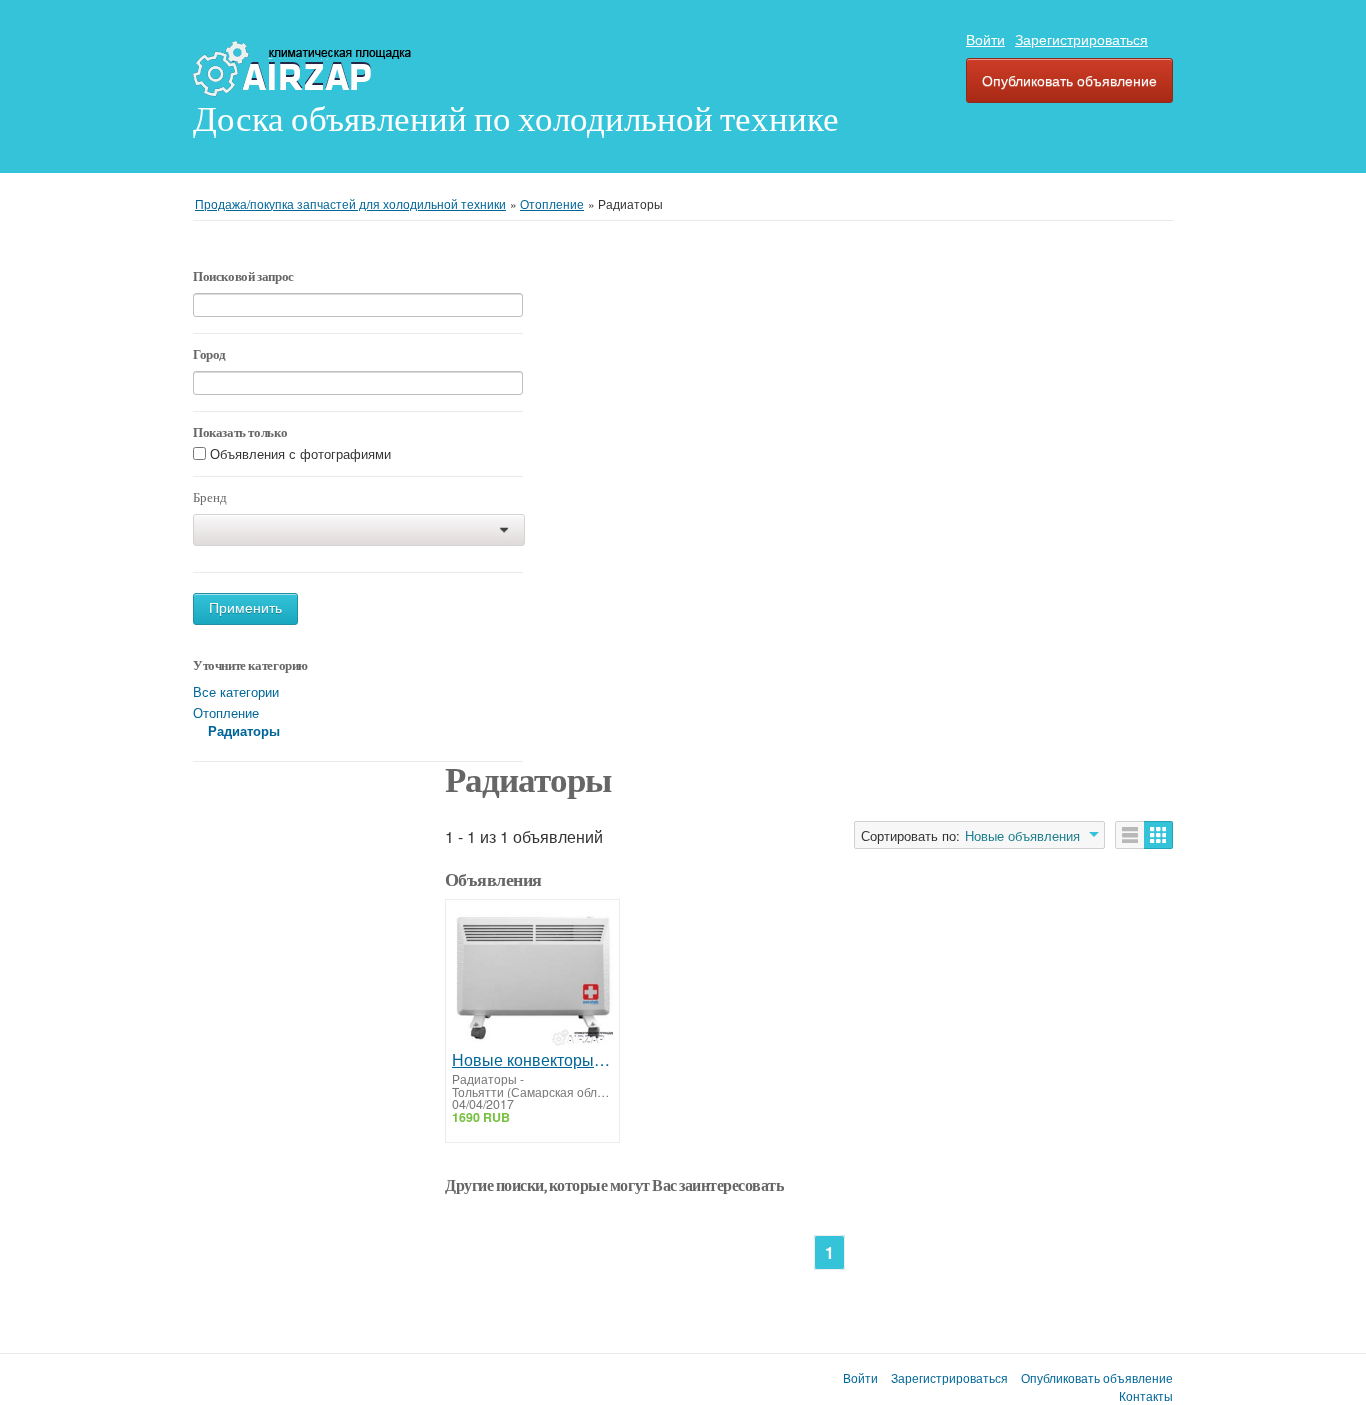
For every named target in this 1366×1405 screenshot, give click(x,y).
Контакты (1146, 1396)
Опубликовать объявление (1069, 80)
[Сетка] (1158, 835)
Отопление (226, 712)
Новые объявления (1022, 836)
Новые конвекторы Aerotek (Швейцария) (532, 1060)
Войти (985, 39)
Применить (245, 608)
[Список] (1130, 835)
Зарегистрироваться (1081, 39)
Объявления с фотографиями (300, 454)
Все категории (236, 691)
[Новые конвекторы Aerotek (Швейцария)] (532, 978)
